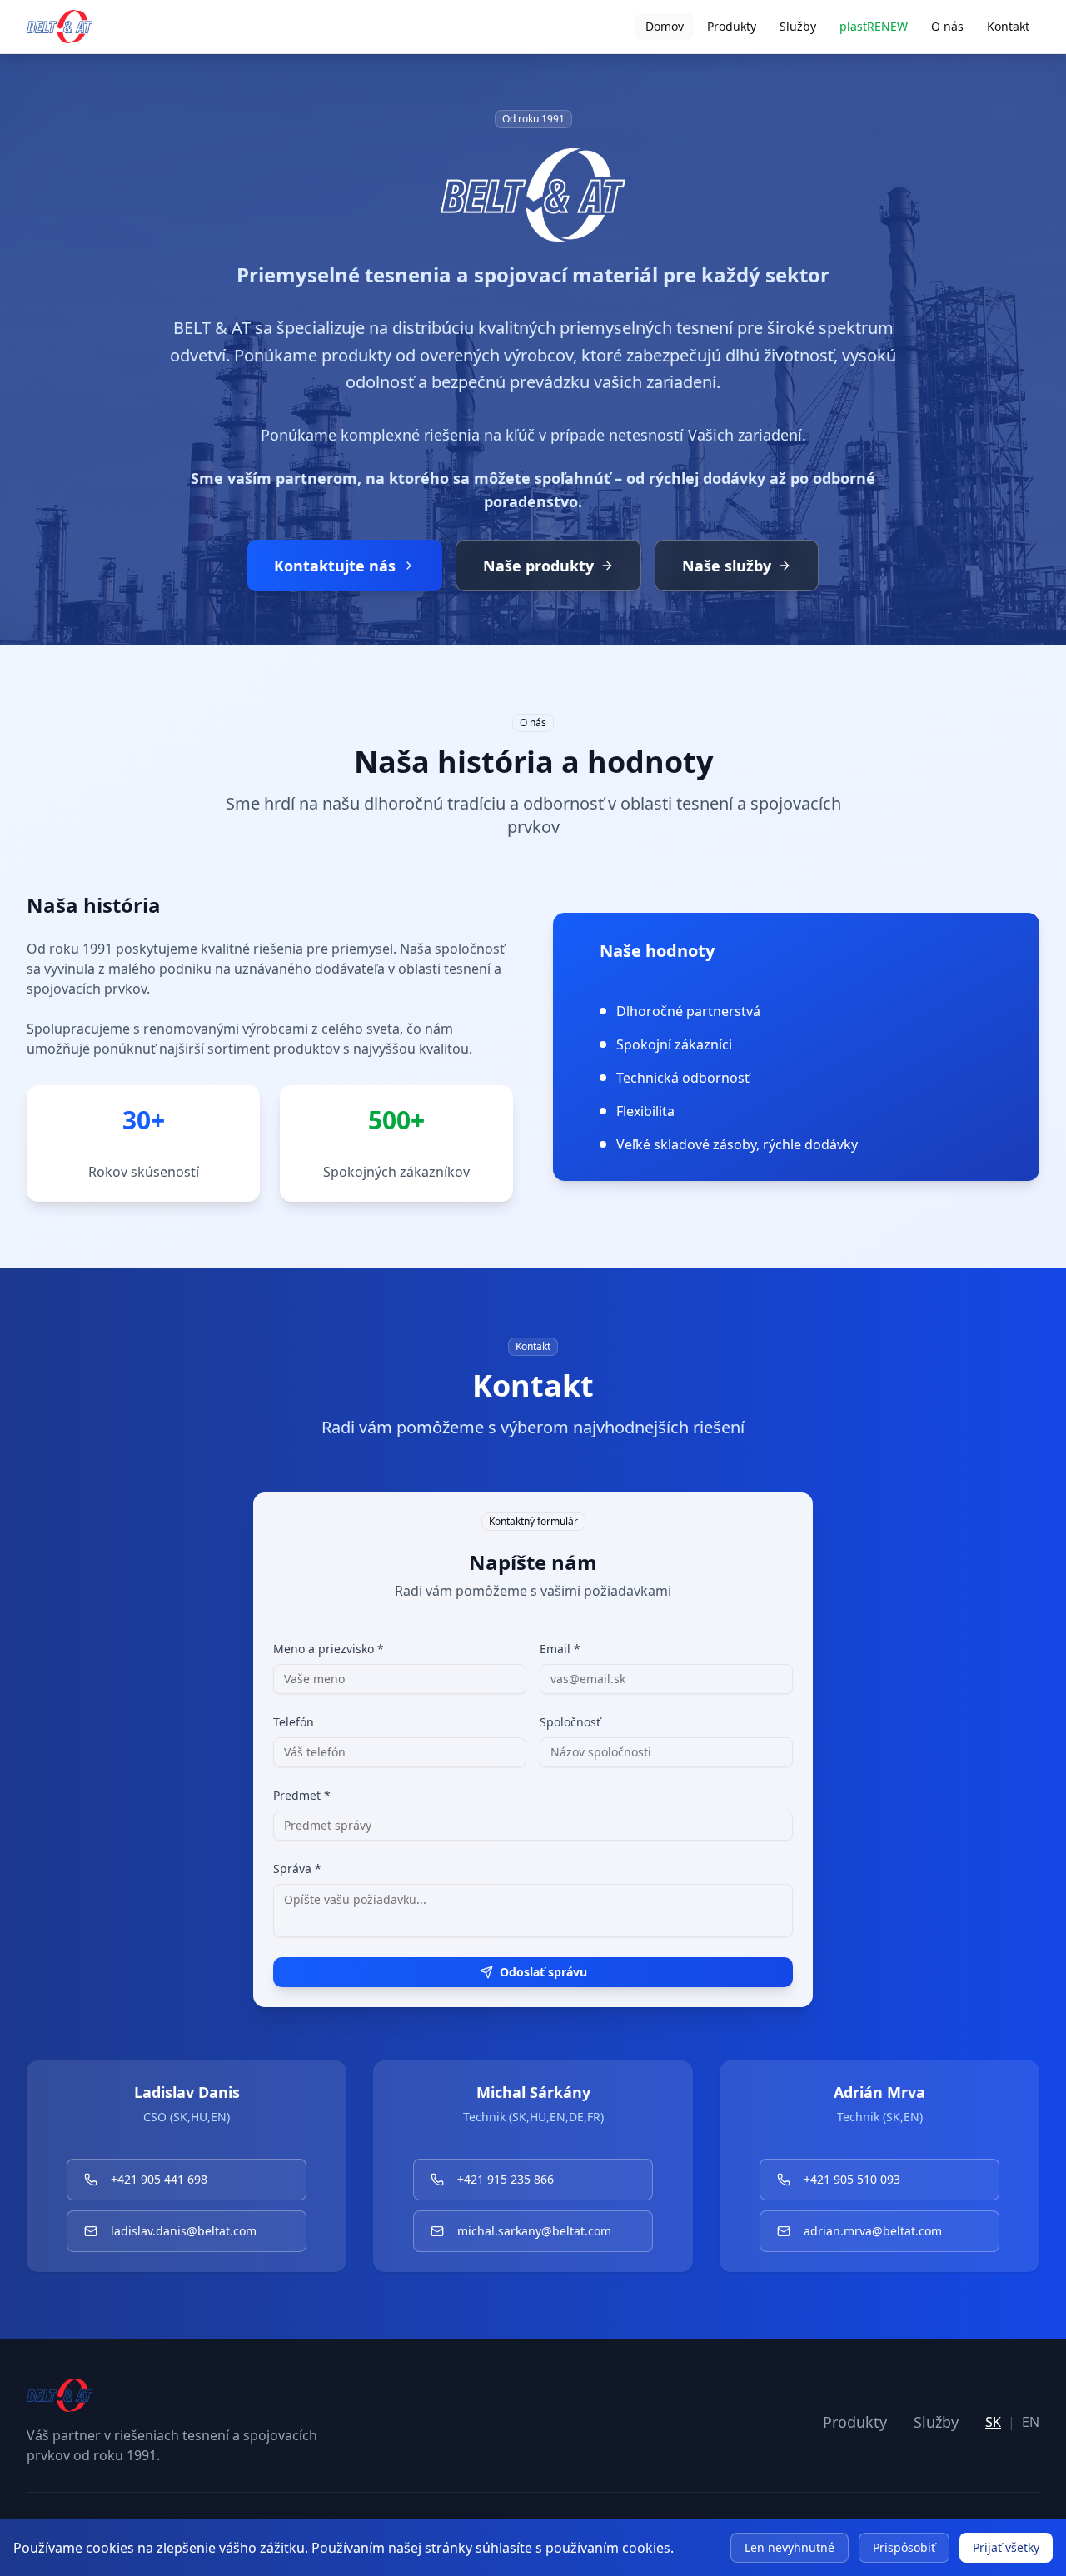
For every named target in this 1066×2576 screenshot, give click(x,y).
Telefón (294, 1722)
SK (993, 2422)
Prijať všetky (1006, 2547)
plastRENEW (874, 26)
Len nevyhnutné (790, 2547)
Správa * (297, 1868)
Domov (665, 26)
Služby (798, 26)
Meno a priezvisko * (329, 1649)
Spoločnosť (570, 1722)
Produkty (732, 26)
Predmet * (302, 1795)
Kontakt (1008, 26)
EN (1031, 2422)
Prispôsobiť (904, 2547)
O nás (947, 26)
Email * (560, 1649)
